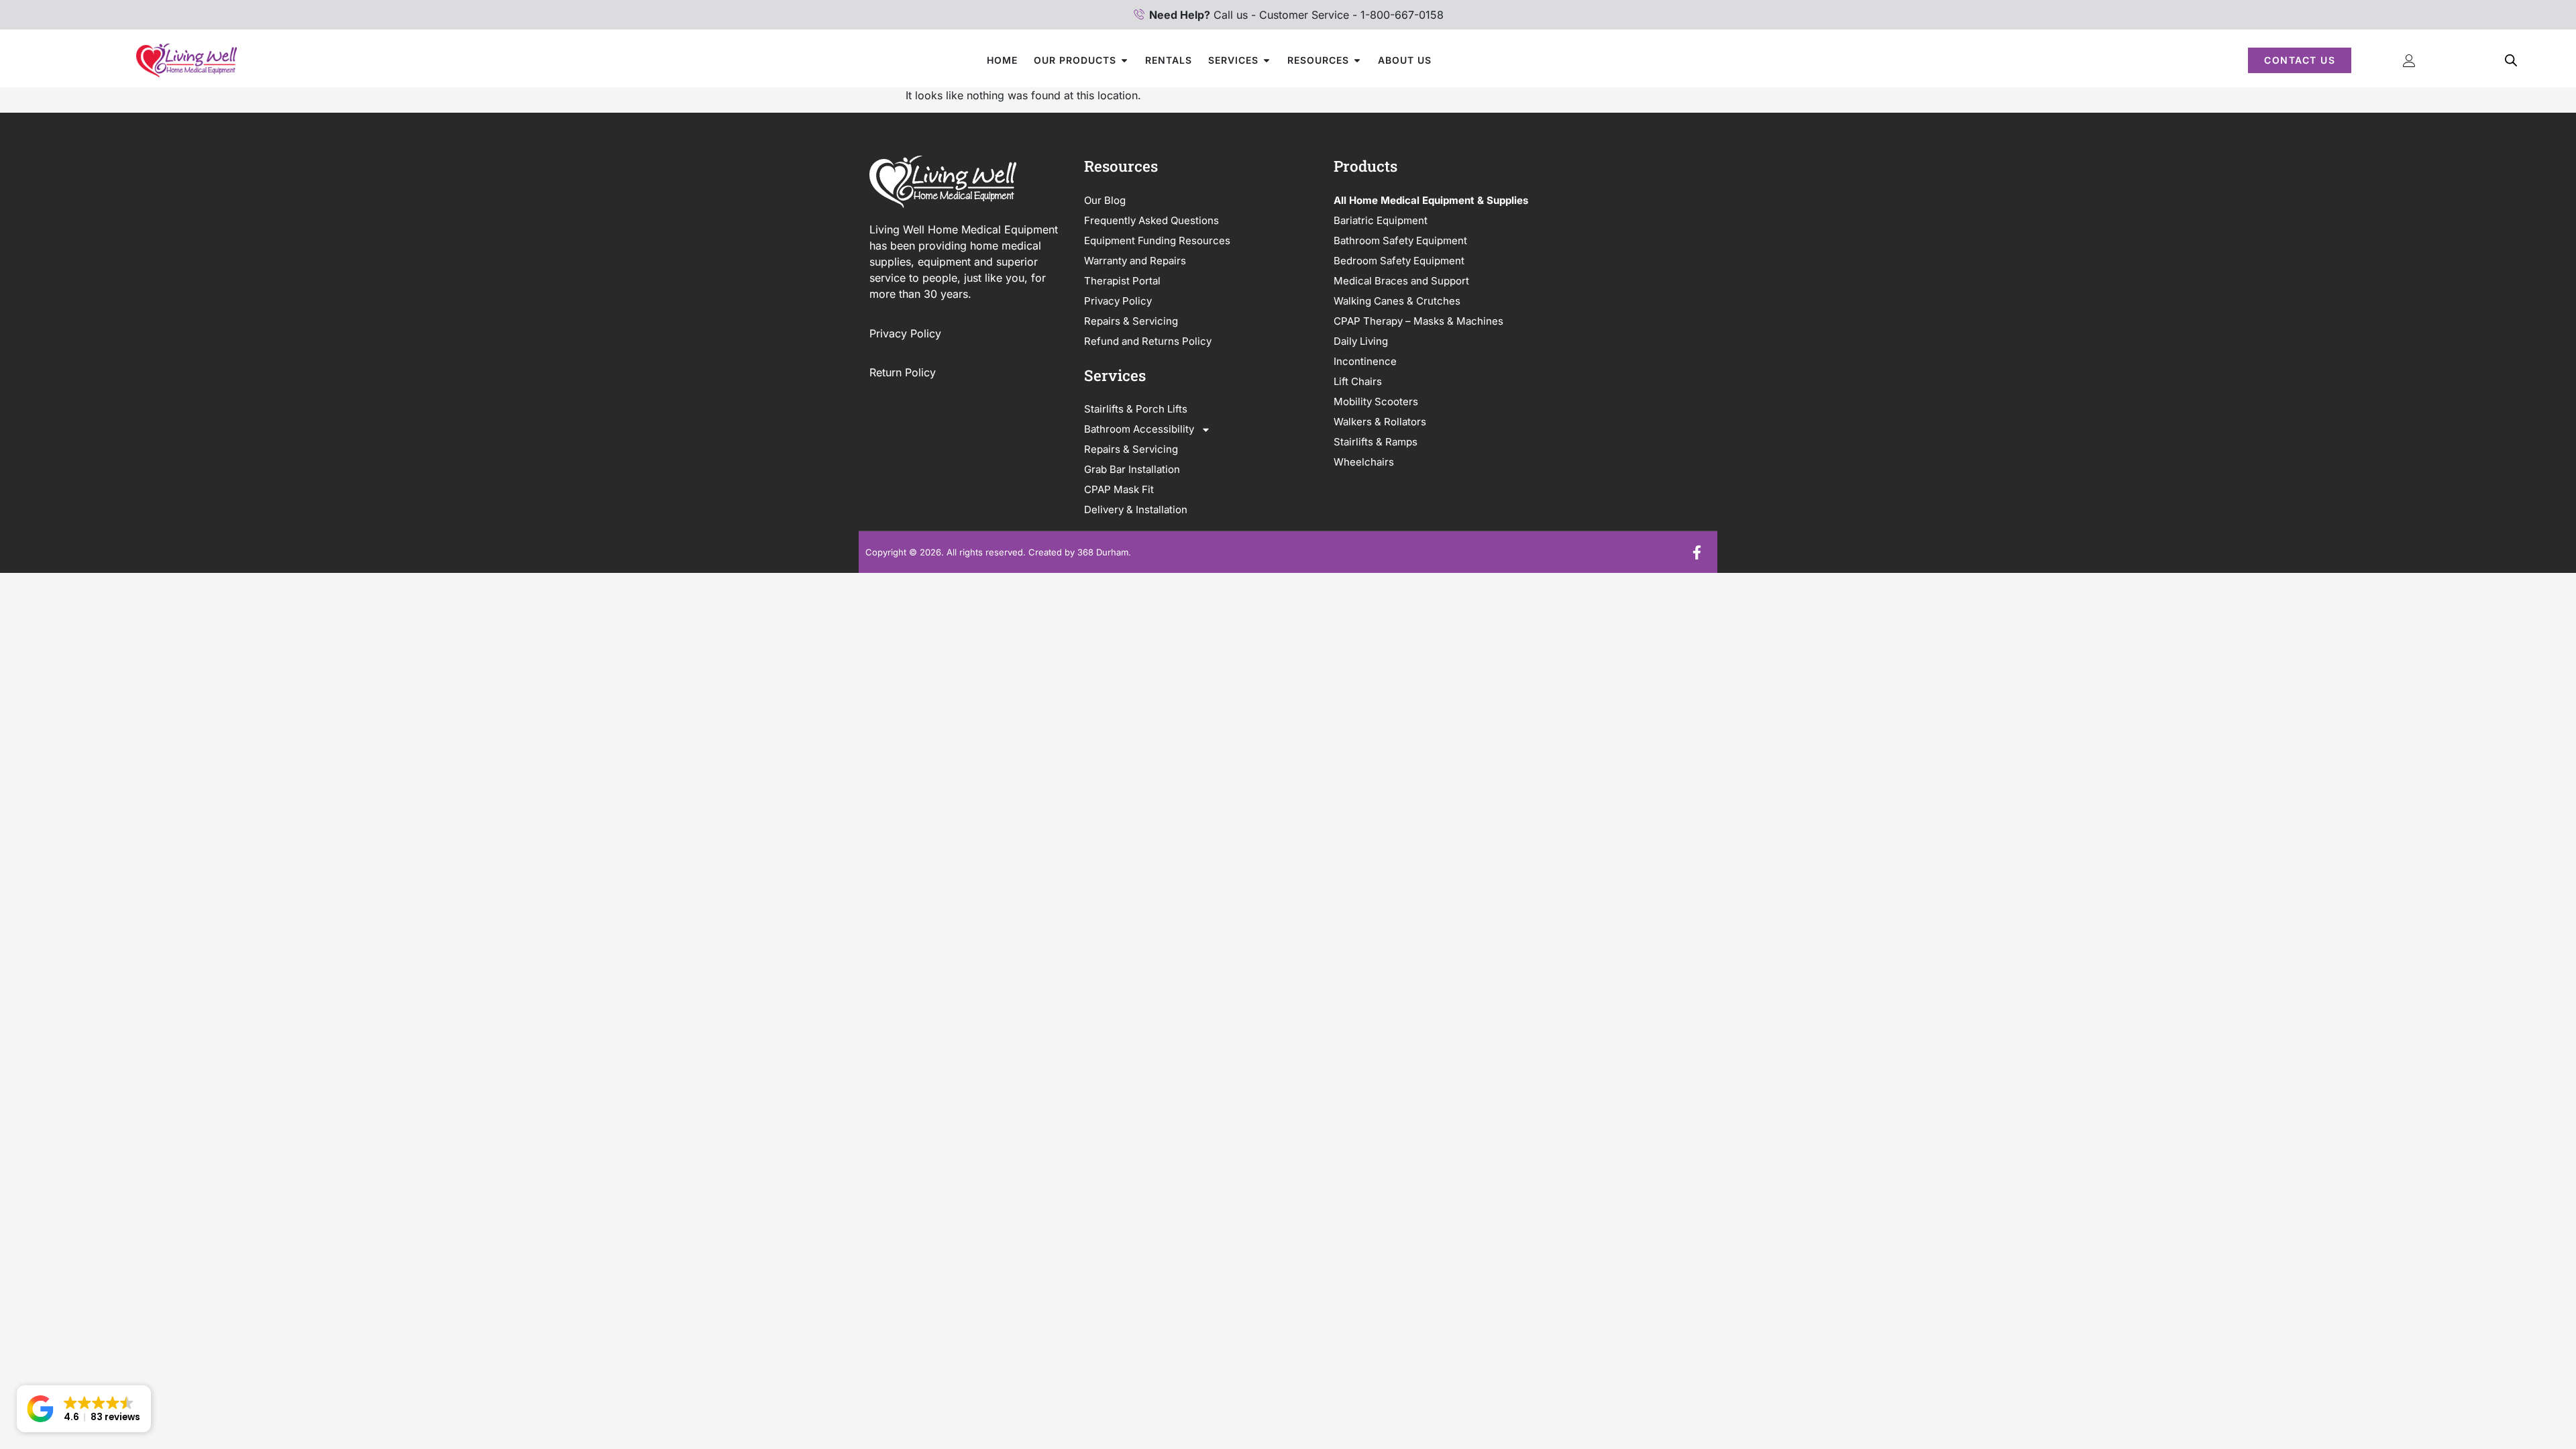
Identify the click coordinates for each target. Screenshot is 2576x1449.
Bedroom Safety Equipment (1399, 261)
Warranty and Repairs (1135, 261)
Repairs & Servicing (1131, 321)
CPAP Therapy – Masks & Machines (1418, 321)
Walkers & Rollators (1380, 422)
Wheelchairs (1364, 462)
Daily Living (1361, 341)
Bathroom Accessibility (1139, 429)
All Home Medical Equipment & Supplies (1431, 200)
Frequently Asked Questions (1151, 220)
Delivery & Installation (1136, 509)
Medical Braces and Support (1401, 281)
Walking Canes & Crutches (1397, 301)
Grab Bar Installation (1132, 469)
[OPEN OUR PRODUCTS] (1124, 60)
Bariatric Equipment (1381, 220)
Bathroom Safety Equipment (1400, 240)
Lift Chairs (1358, 381)
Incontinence (1365, 361)
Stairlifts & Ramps (1376, 442)
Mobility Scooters (1376, 401)
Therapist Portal (1122, 281)
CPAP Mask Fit (1119, 489)
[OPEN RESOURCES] (1357, 60)
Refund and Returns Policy (1148, 341)
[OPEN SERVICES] (1267, 60)
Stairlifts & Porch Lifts (1136, 409)
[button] (84, 1409)
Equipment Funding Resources (1157, 240)
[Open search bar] (2511, 60)
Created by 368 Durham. (1080, 552)
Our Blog (1105, 200)
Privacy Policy (907, 333)
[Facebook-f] (1697, 552)
